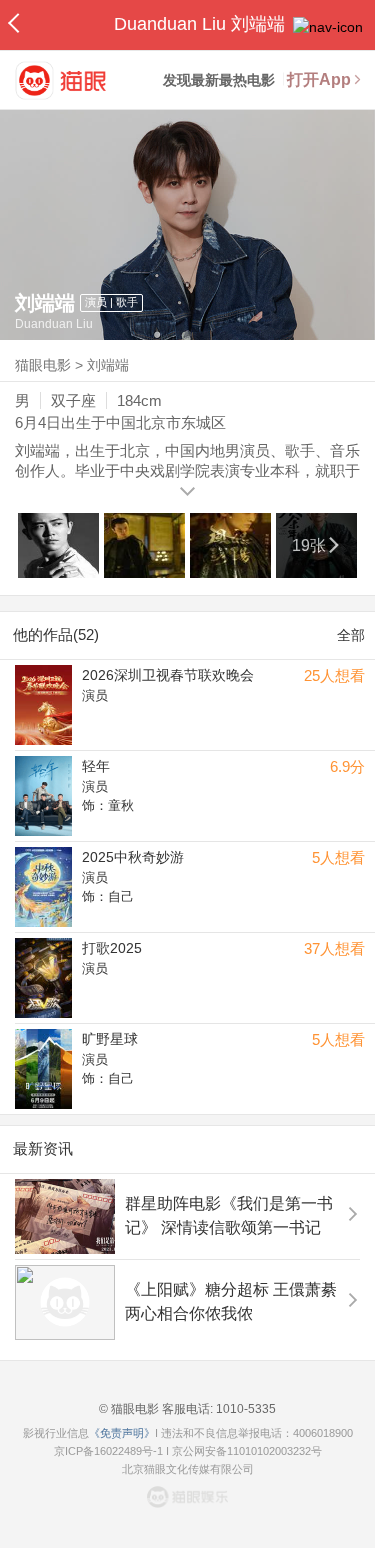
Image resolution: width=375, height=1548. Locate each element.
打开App (319, 79)
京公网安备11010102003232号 (247, 1451)
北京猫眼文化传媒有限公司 (188, 1469)
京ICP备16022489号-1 (108, 1451)
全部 (351, 635)
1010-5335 (244, 1409)
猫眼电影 (43, 365)
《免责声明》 (122, 1433)
